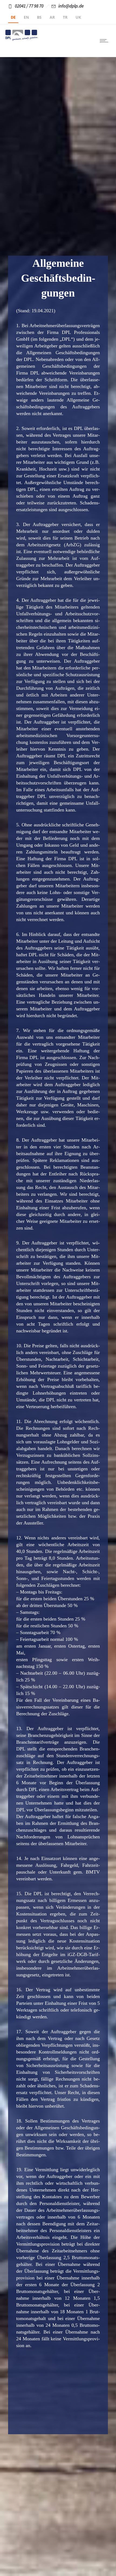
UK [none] (78, 17)
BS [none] (39, 17)
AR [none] (52, 17)
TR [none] (65, 17)
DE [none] (13, 17)
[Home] (22, 39)
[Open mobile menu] (105, 41)
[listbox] (58, 18)
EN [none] (26, 17)
